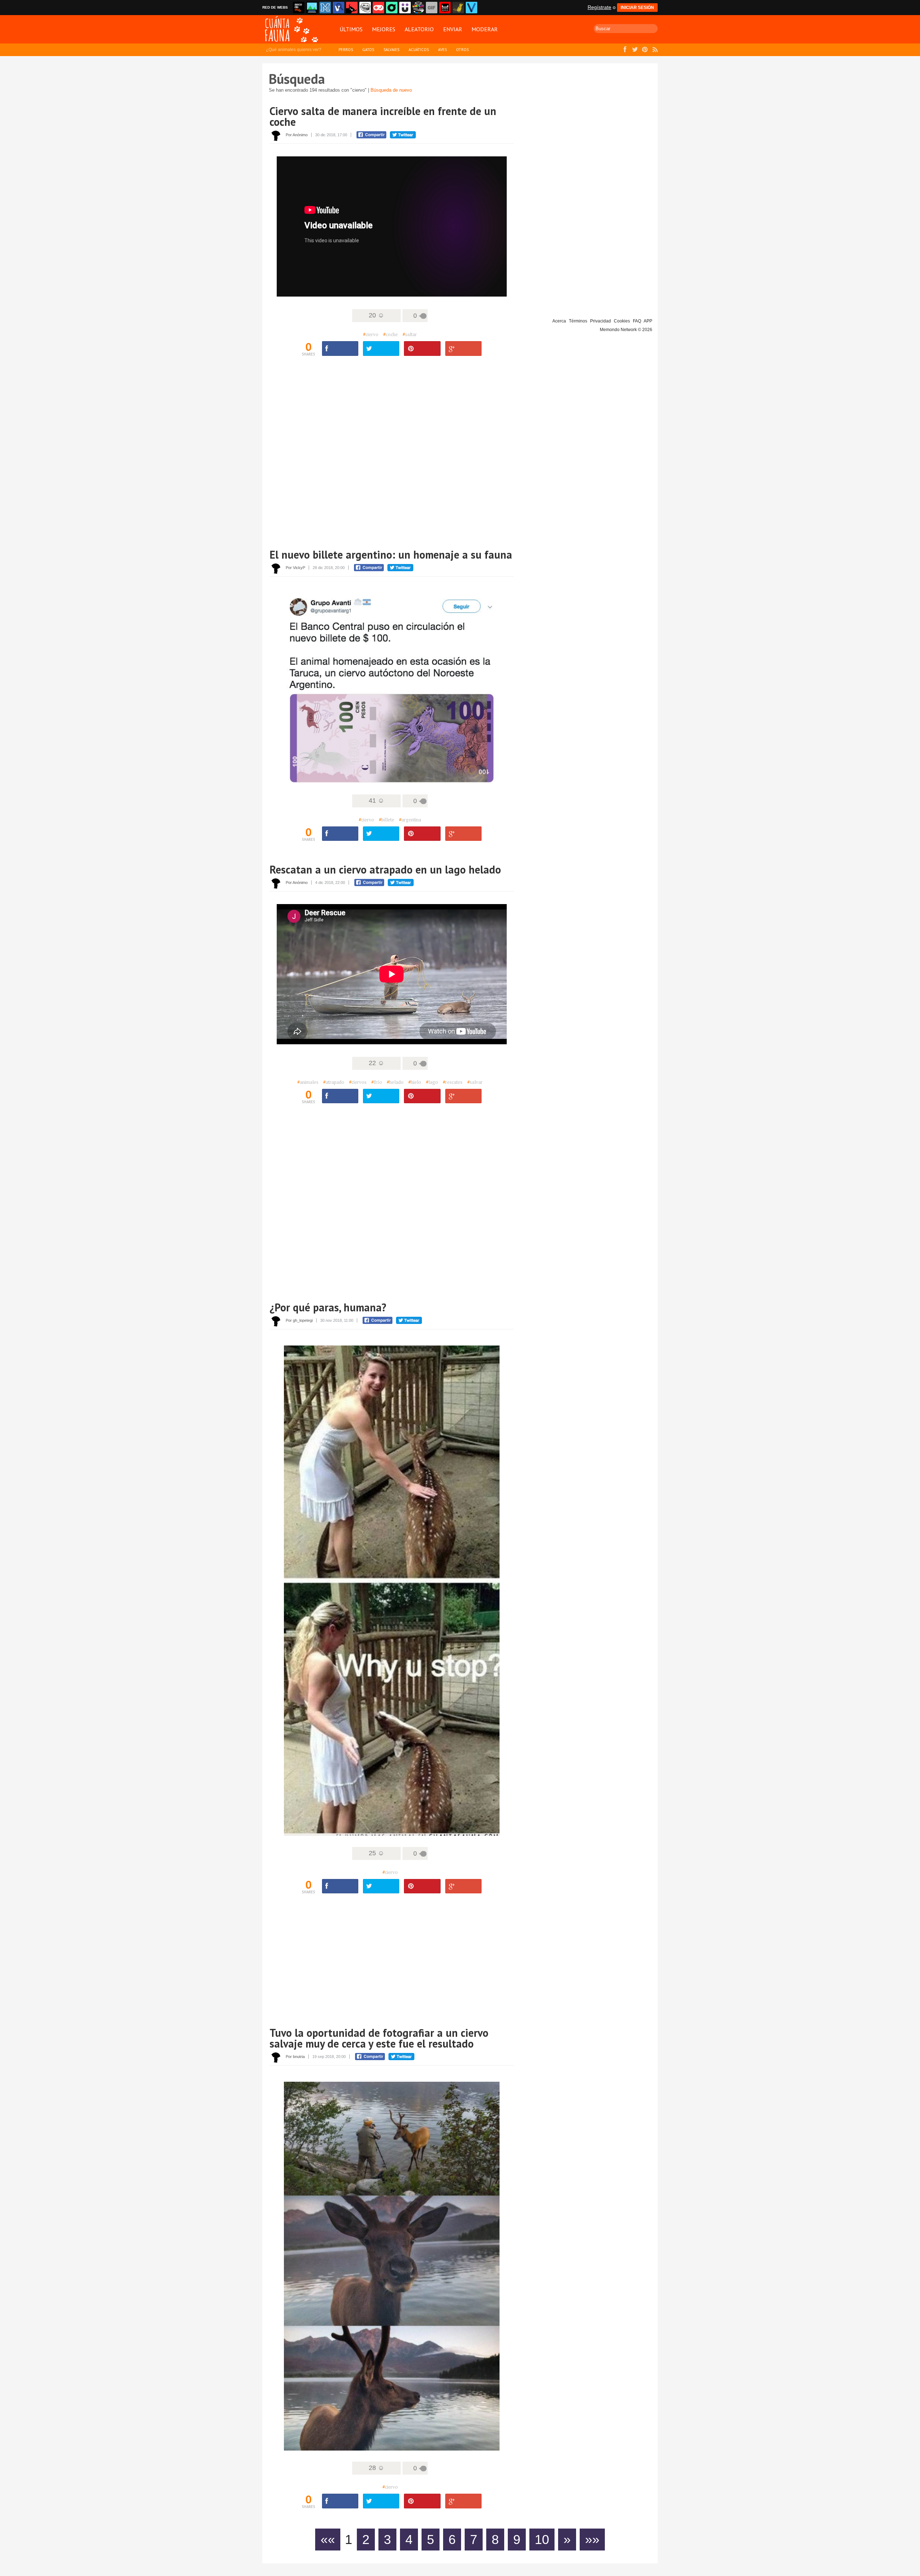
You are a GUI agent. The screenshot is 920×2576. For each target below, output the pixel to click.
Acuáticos (419, 50)
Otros (462, 50)
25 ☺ (376, 1853)
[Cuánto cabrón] (365, 8)
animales (308, 1082)
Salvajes (391, 50)
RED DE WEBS (275, 7)
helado (395, 1082)
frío (377, 1082)
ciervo (371, 334)
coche (390, 334)
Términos (578, 321)
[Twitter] (381, 349)
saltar (410, 334)
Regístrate (599, 7)
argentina (410, 820)
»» (592, 2540)
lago (432, 1082)
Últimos (351, 29)
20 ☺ (376, 315)
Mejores (384, 29)
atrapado (334, 1082)
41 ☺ (376, 801)
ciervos (358, 1082)
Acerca (559, 321)
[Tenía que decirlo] (445, 8)
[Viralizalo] (471, 8)
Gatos (368, 50)
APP (648, 321)
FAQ (637, 321)
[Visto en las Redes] (339, 8)
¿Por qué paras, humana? (328, 1307)
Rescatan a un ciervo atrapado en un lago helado (385, 869)
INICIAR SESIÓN (637, 8)
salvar (475, 1082)
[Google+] (463, 349)
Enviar (453, 29)
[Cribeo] (392, 8)
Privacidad (601, 321)
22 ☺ (376, 1063)
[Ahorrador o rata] (458, 8)
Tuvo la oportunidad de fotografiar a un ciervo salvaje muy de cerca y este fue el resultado (379, 2038)
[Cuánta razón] (312, 8)
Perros (346, 50)
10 (542, 2540)
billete (387, 820)
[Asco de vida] (299, 8)
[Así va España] (352, 8)
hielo (415, 1082)
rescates (453, 1082)
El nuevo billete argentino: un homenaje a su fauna (391, 554)
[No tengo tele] (418, 8)
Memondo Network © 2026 (626, 330)
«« (328, 2540)
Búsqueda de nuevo (391, 90)
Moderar (485, 29)
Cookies (622, 321)
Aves (442, 50)
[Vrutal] (378, 8)
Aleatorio (419, 29)
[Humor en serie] (405, 8)
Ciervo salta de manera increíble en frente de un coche (383, 116)
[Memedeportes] (325, 8)
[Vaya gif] (432, 8)
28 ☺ (376, 2468)
